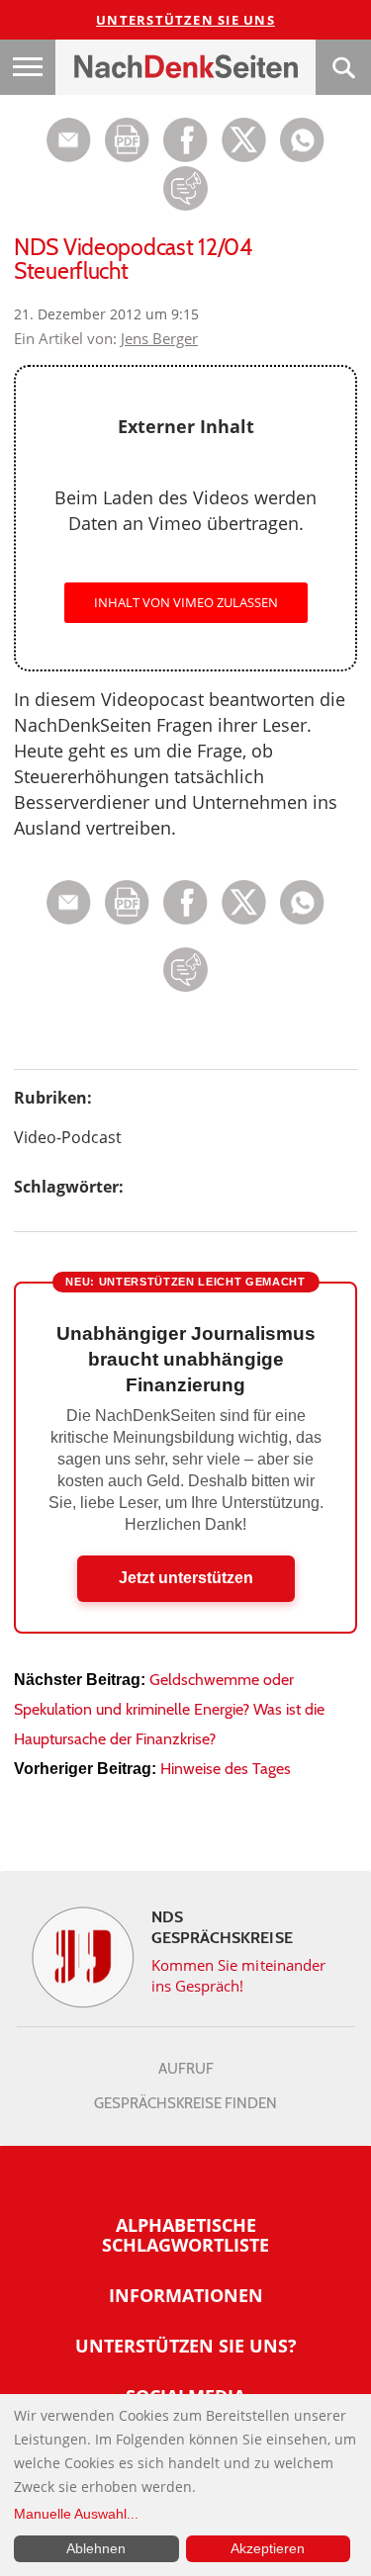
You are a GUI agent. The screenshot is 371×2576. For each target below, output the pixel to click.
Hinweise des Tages (226, 1769)
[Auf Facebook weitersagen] (185, 157)
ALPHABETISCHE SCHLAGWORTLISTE (185, 2235)
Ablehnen (96, 2548)
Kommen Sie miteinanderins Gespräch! (239, 1975)
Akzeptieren (268, 2548)
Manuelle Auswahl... (76, 2514)
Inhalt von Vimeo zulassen (186, 602)
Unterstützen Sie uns (185, 20)
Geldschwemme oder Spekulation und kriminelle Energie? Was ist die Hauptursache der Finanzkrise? (169, 1709)
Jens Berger (159, 338)
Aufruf (186, 2069)
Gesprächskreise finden (185, 2103)
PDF (127, 140)
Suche (343, 67)
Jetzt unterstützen (186, 1578)
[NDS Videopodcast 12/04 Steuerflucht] (302, 157)
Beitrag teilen (69, 140)
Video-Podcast (68, 1137)
